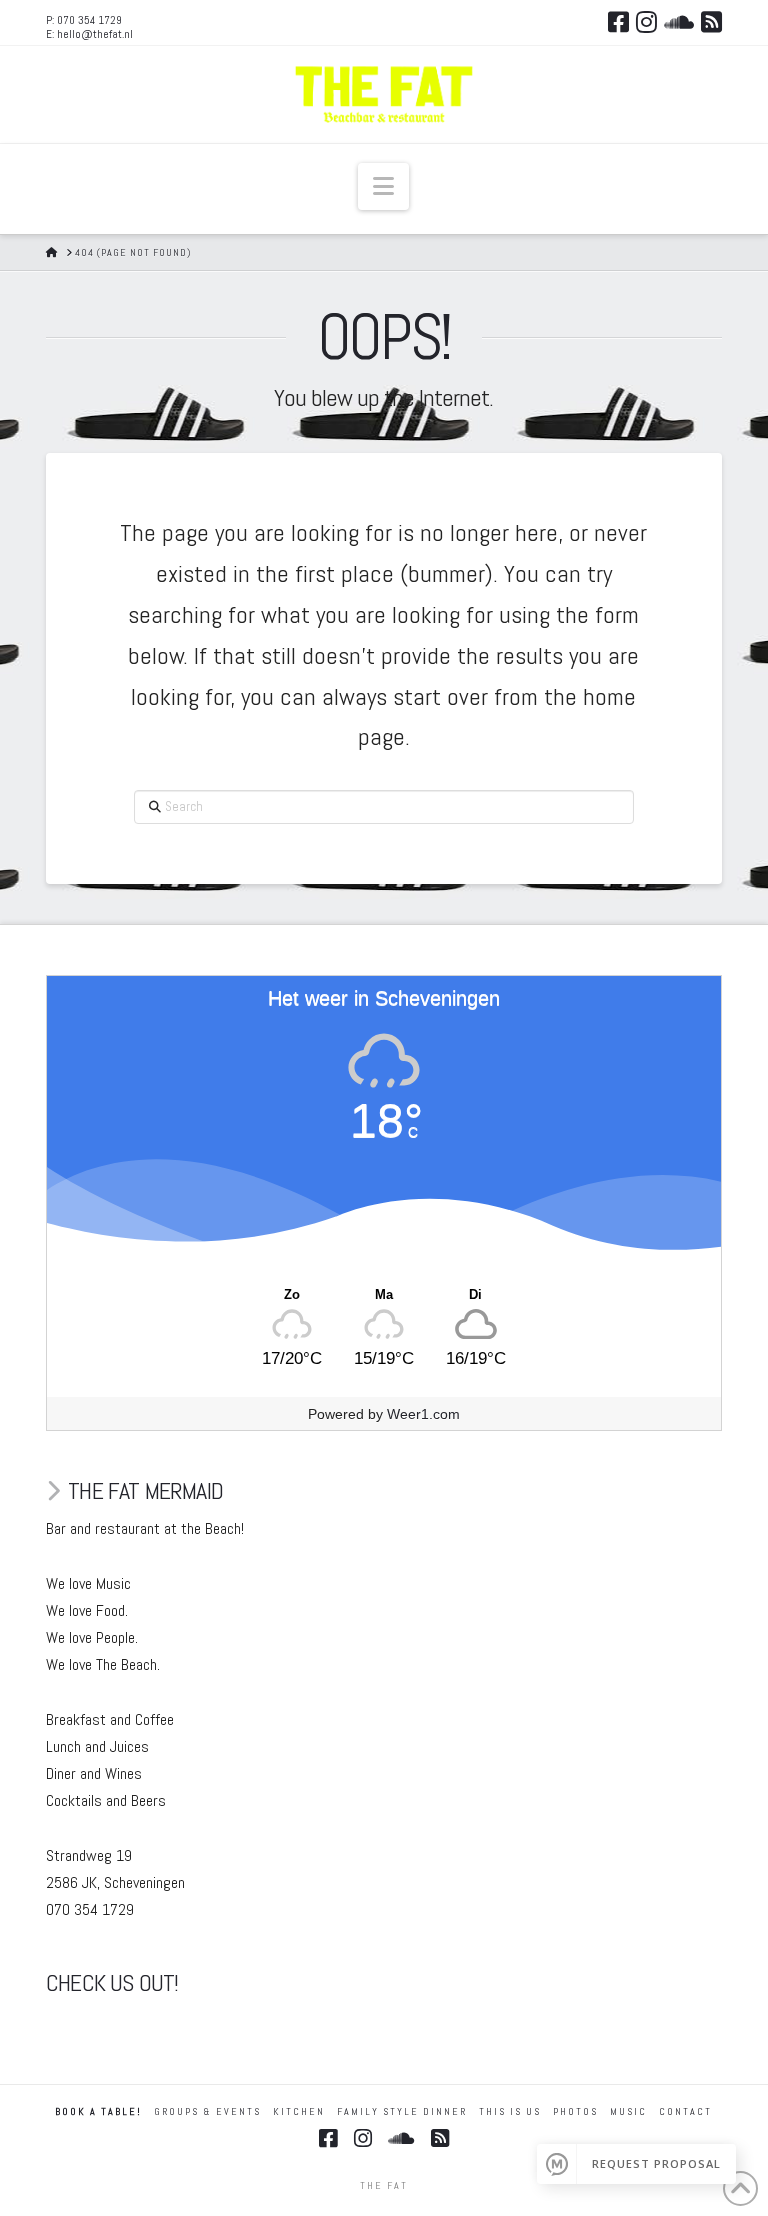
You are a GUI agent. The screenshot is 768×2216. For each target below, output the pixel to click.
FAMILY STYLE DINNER (402, 2111)
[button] (383, 186)
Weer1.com (423, 1414)
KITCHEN (299, 2111)
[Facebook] (618, 22)
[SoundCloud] (679, 22)
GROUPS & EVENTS (207, 2111)
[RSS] (711, 22)
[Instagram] (646, 22)
